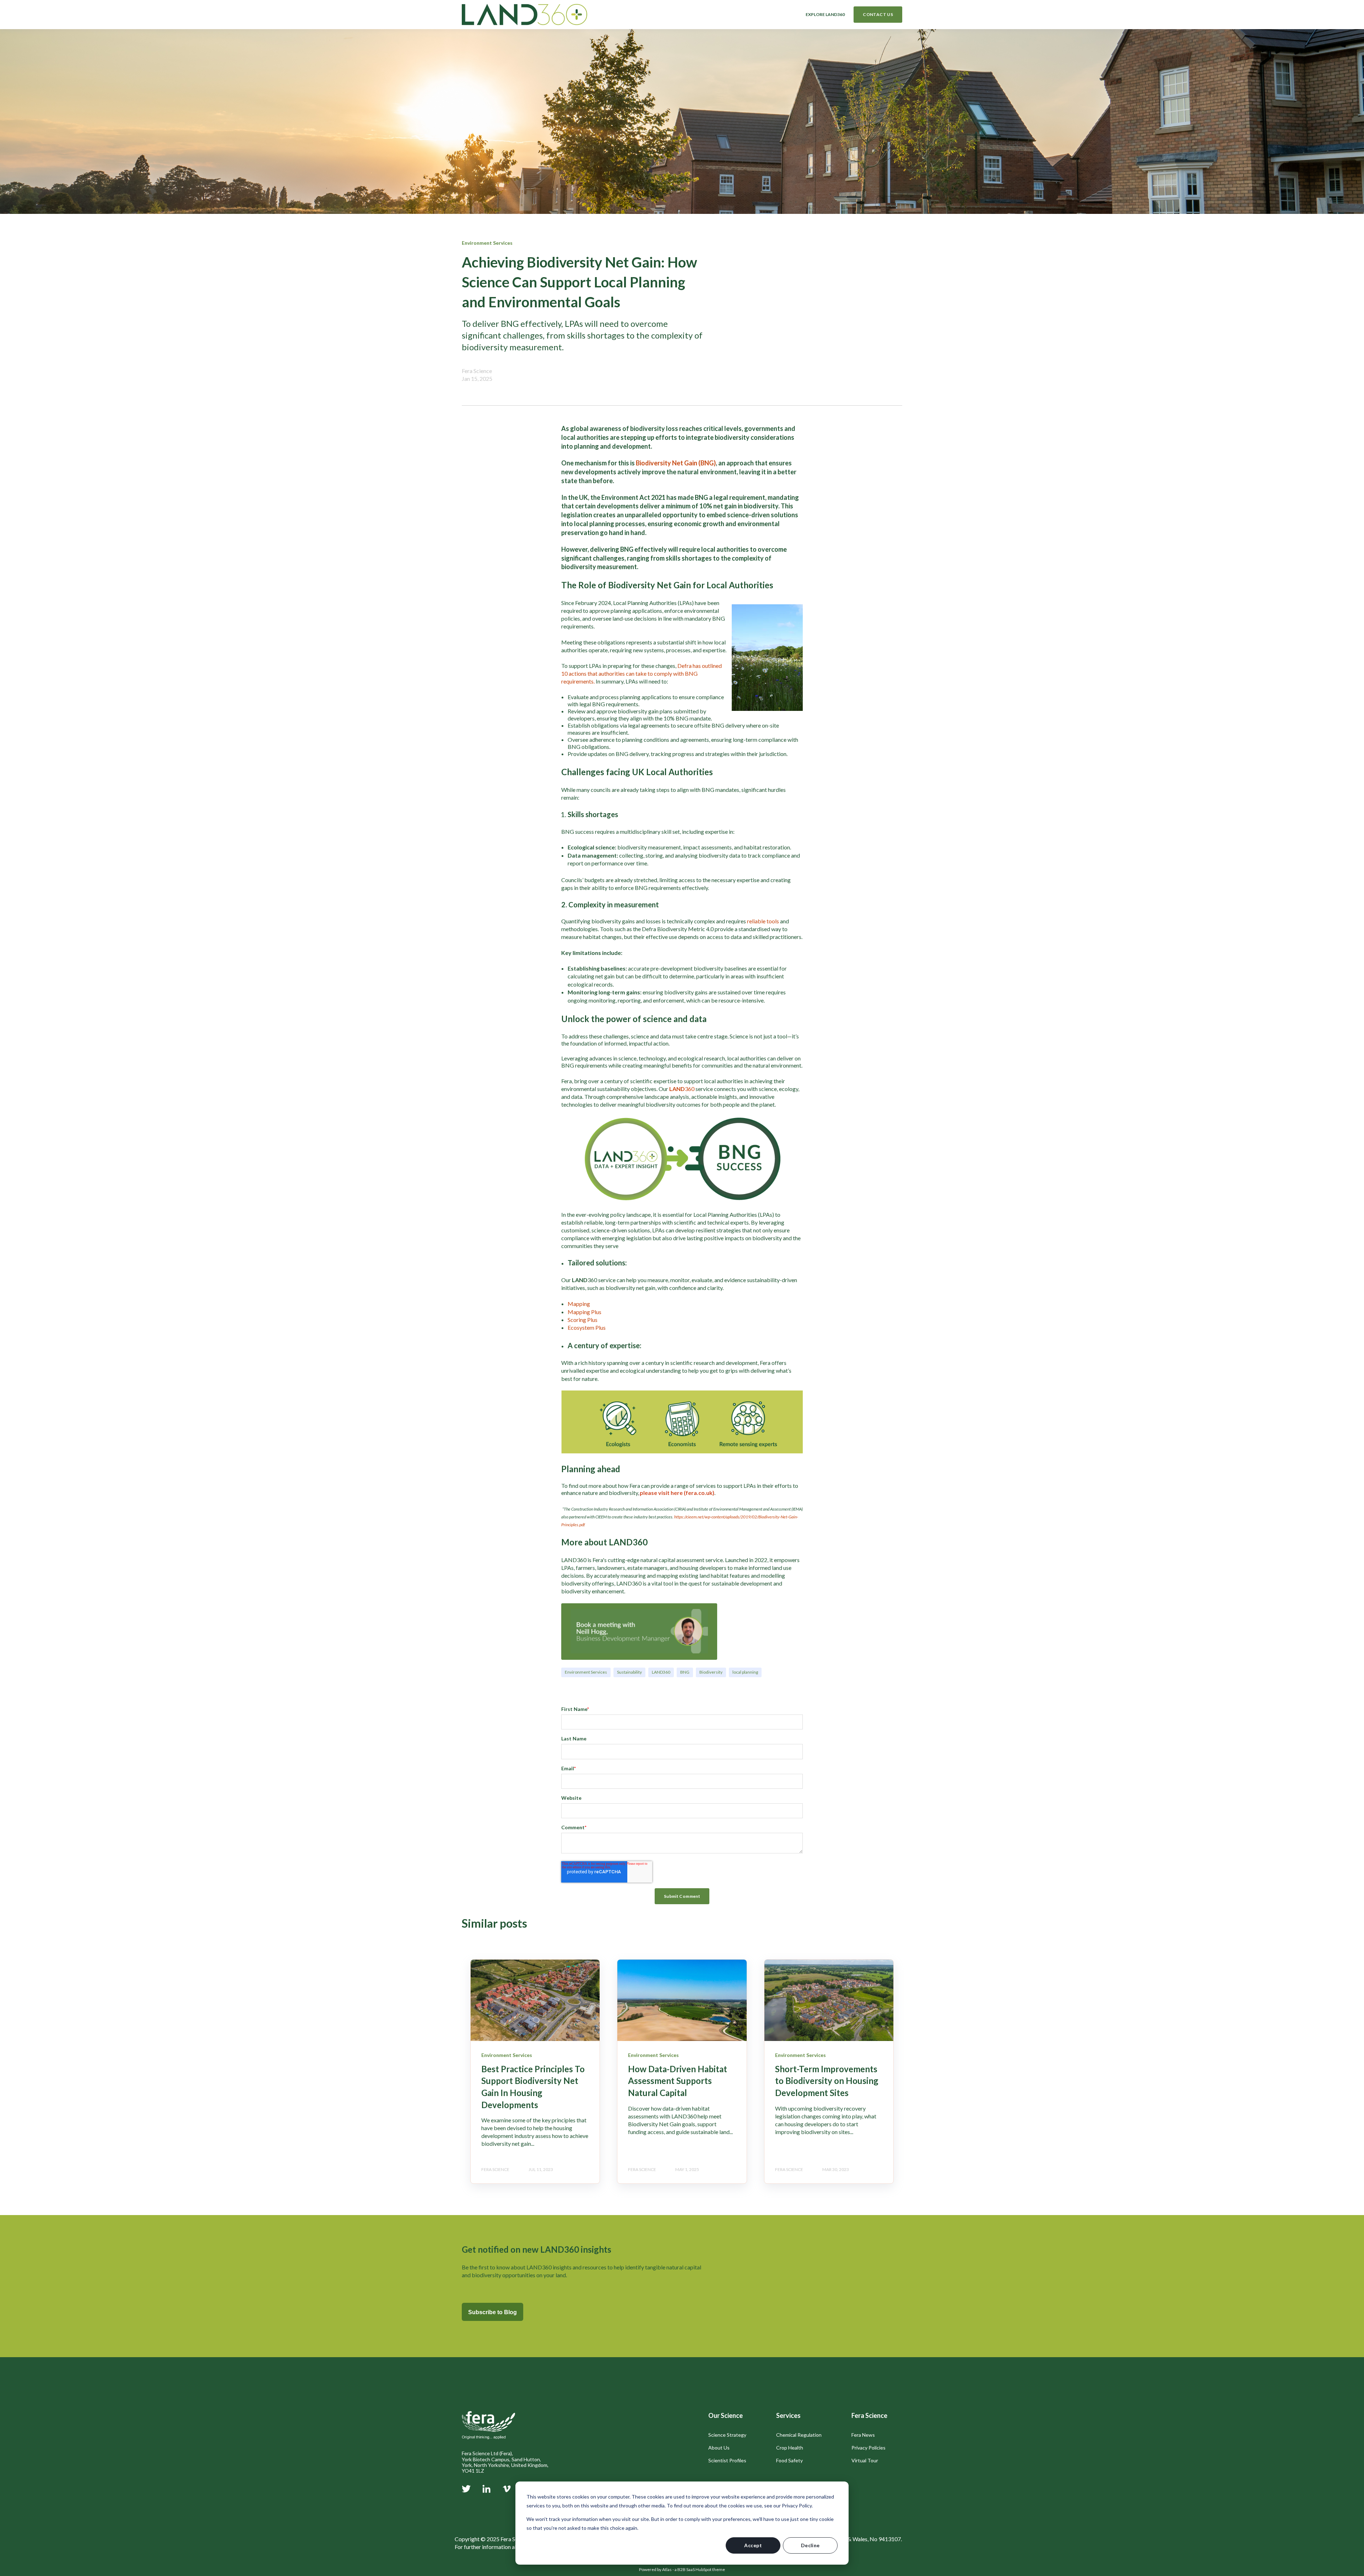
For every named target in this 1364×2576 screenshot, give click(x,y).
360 (690, 1089)
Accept (753, 2545)
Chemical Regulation (799, 2435)
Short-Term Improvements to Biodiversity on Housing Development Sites (827, 2081)
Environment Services (586, 1672)
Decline (810, 2545)
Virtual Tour (865, 2460)
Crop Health (790, 2448)
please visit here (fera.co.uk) (677, 1493)
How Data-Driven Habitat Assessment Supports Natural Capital (678, 2081)
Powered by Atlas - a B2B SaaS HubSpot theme (682, 2569)
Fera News (863, 2435)
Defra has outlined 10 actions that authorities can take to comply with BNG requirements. (642, 673)
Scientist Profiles (727, 2460)
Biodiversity (711, 1672)
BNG (685, 1672)
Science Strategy (727, 2435)
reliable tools (764, 921)
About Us (719, 2448)
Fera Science (477, 371)
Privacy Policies (868, 2448)
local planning (745, 1672)
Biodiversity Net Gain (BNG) (676, 463)
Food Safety (789, 2460)
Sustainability (629, 1672)
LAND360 (661, 1672)
